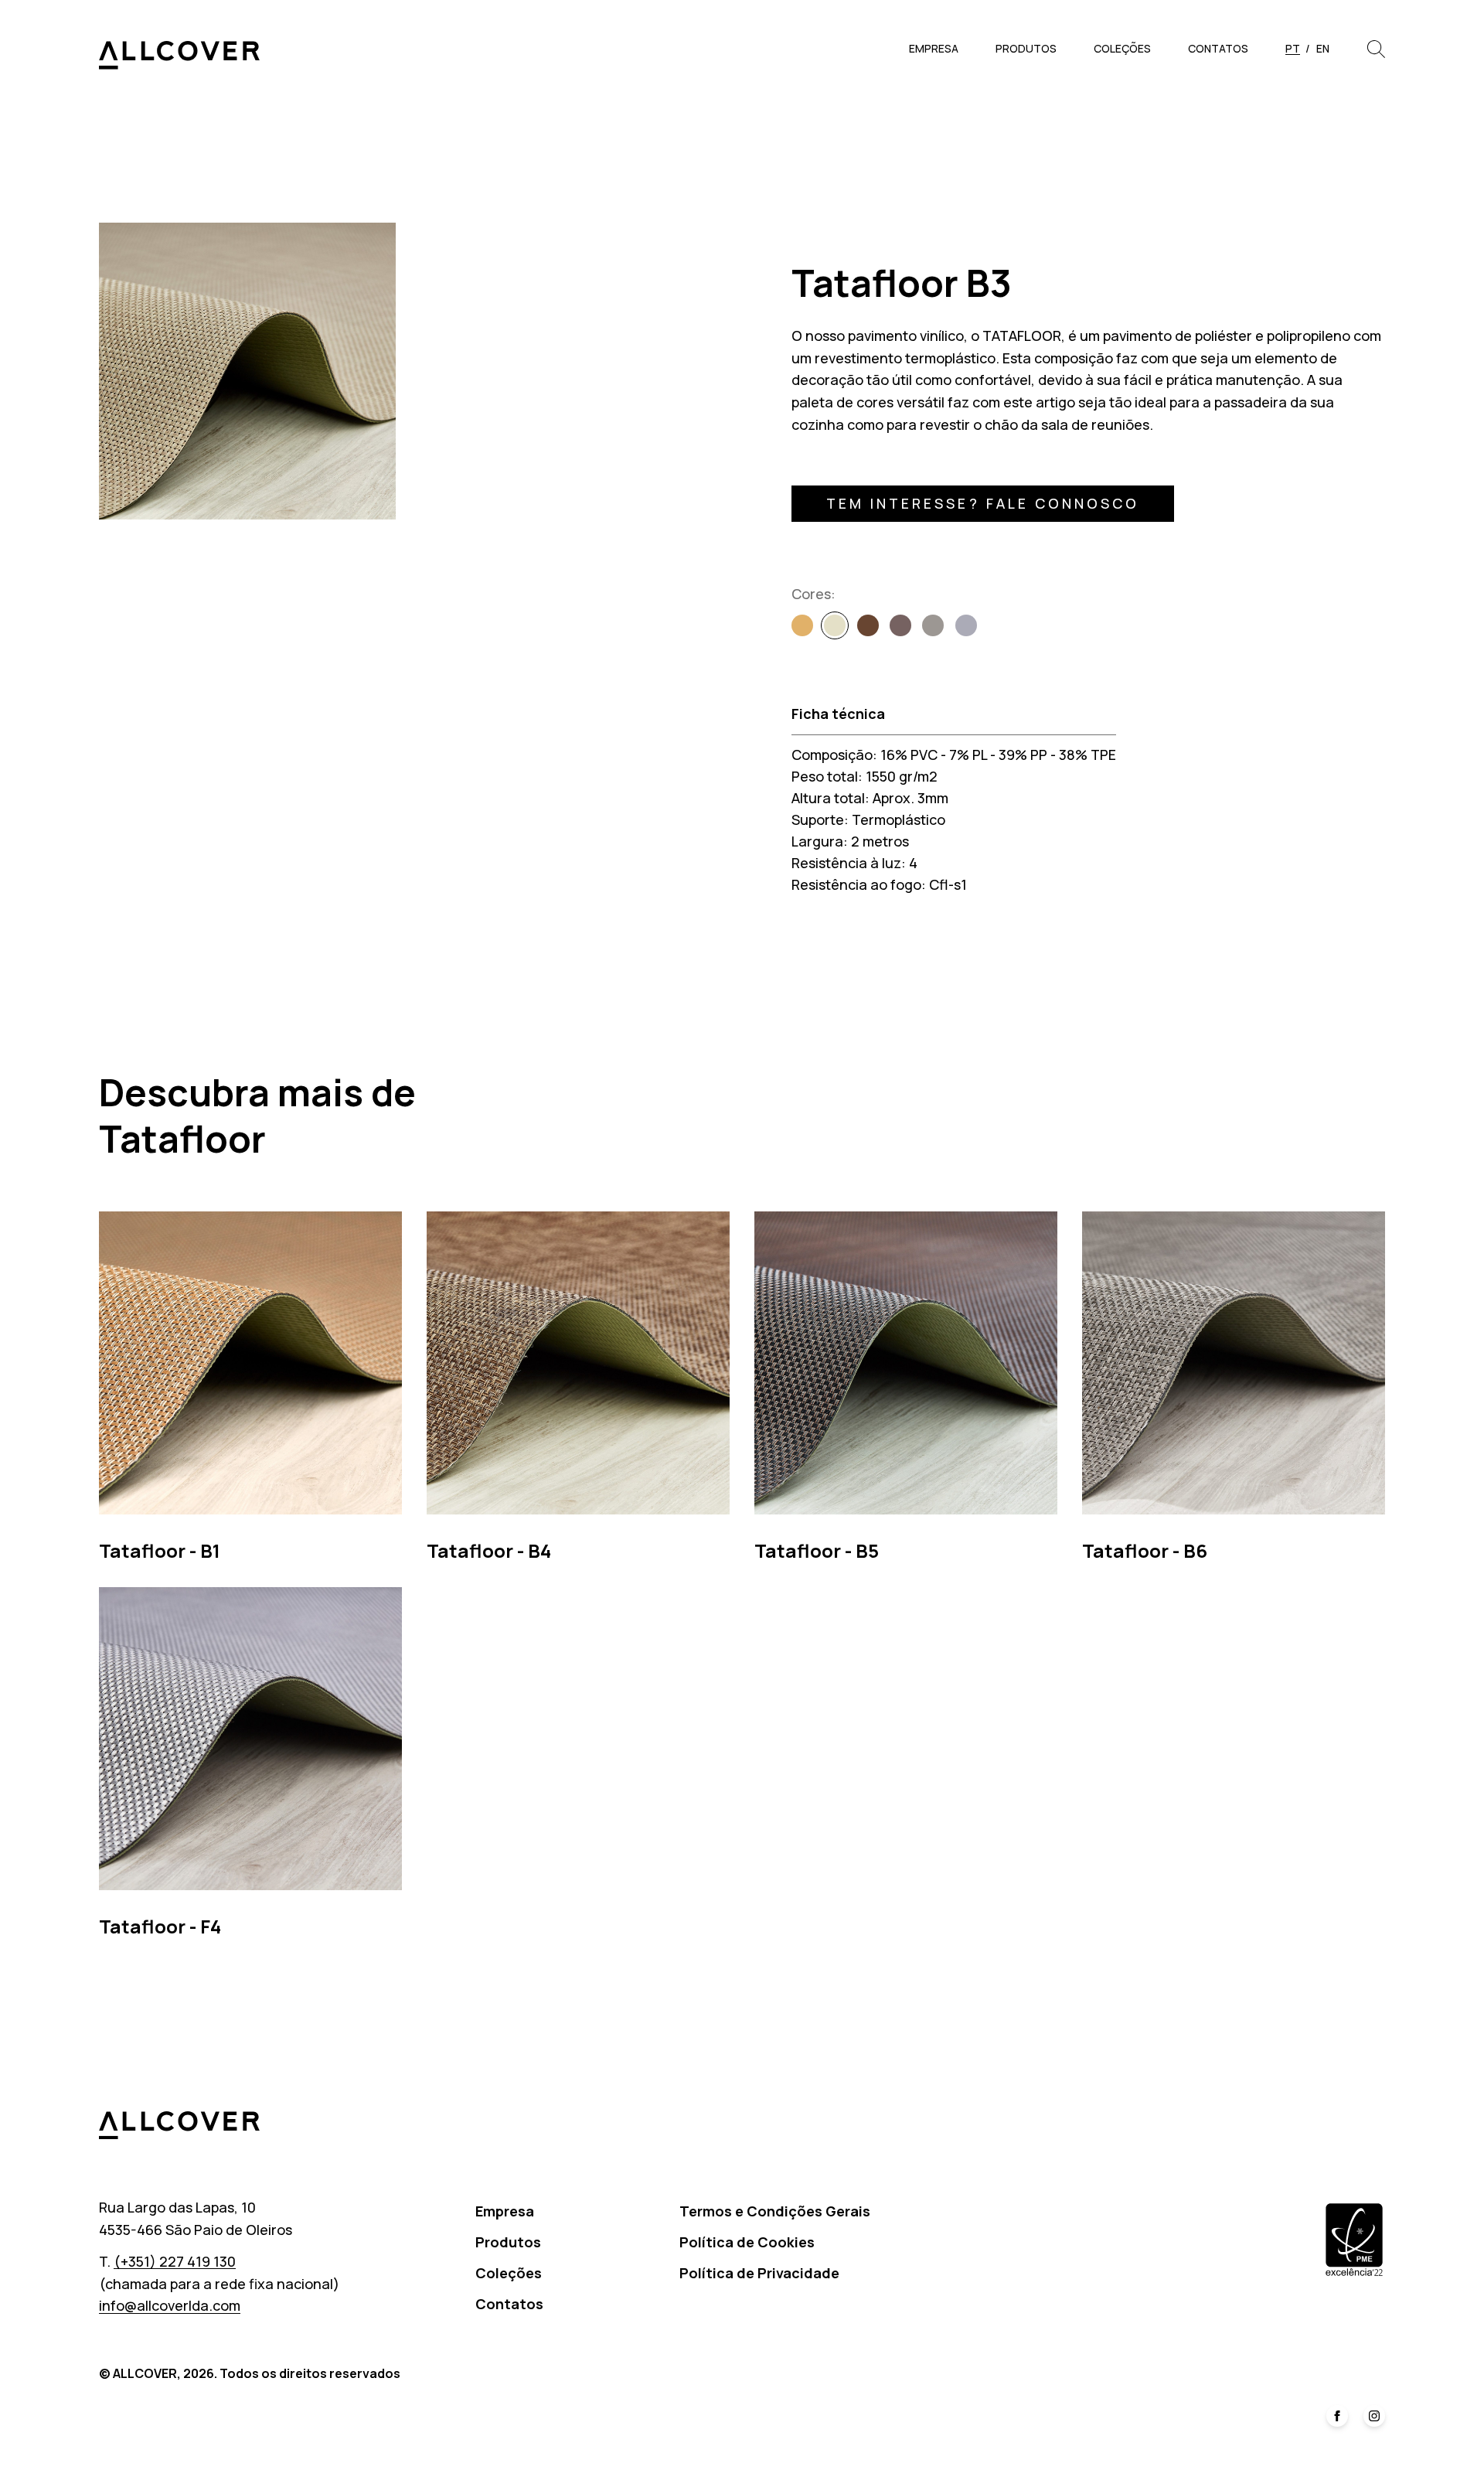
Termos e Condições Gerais (775, 2211)
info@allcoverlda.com (170, 2305)
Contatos (1218, 48)
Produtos (1026, 48)
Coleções (1122, 48)
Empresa (934, 48)
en (1323, 48)
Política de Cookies (747, 2242)
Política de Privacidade (759, 2273)
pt (1293, 48)
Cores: (813, 594)
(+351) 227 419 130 (175, 2261)
